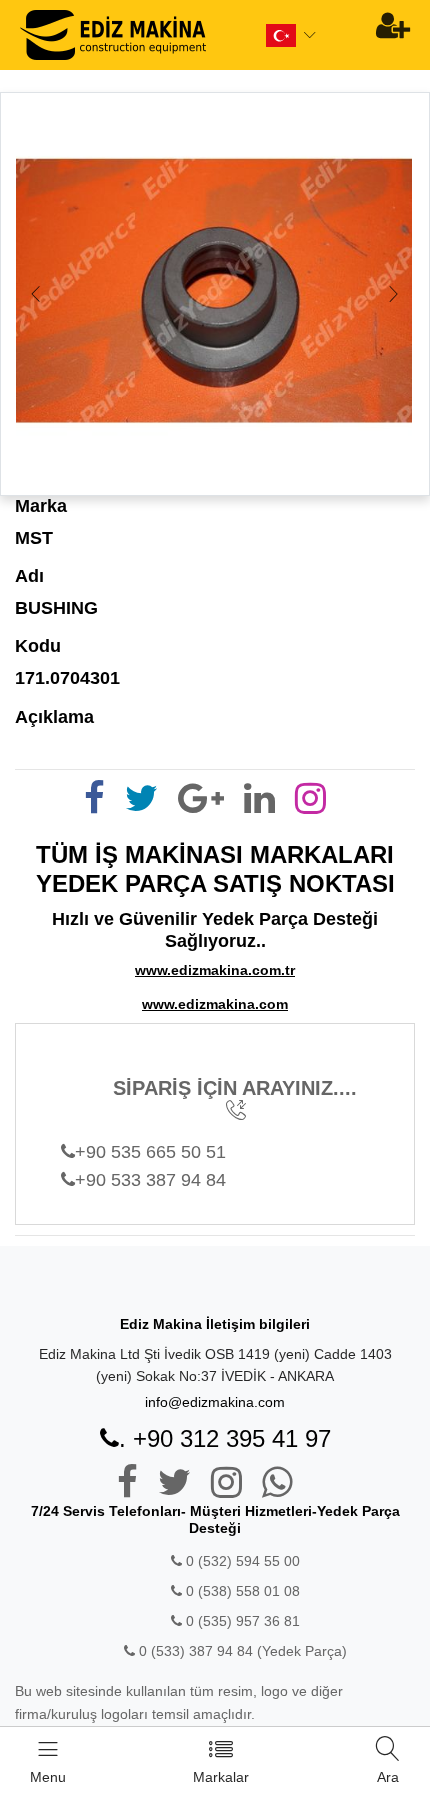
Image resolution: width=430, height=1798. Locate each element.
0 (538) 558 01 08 (241, 1591)
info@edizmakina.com (215, 1402)
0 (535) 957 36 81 (241, 1621)
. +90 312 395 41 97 (225, 1438)
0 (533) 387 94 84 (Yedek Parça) (243, 1651)
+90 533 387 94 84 (150, 1180)
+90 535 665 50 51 (150, 1152)
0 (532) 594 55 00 (241, 1561)
